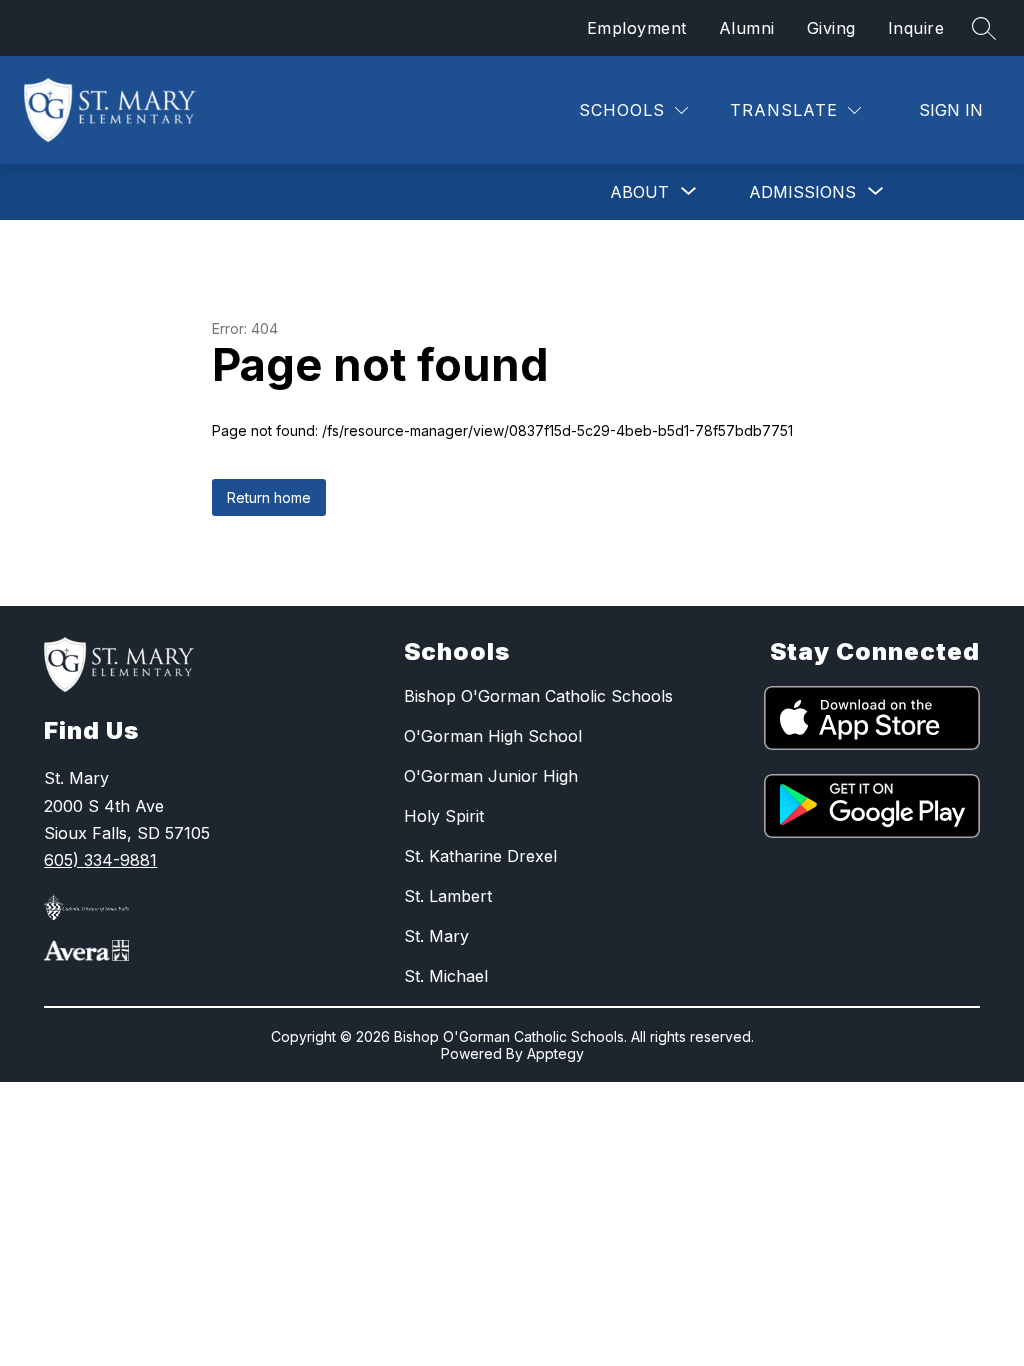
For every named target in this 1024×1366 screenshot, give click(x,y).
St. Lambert (448, 896)
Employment (637, 28)
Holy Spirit (444, 816)
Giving (831, 28)
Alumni (747, 28)
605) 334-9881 (100, 860)
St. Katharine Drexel (480, 856)
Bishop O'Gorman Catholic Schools (538, 696)
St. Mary (436, 936)
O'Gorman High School (493, 736)
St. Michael (446, 976)
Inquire (916, 28)
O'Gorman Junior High (491, 776)
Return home (269, 497)
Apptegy (555, 1053)
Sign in (951, 110)
